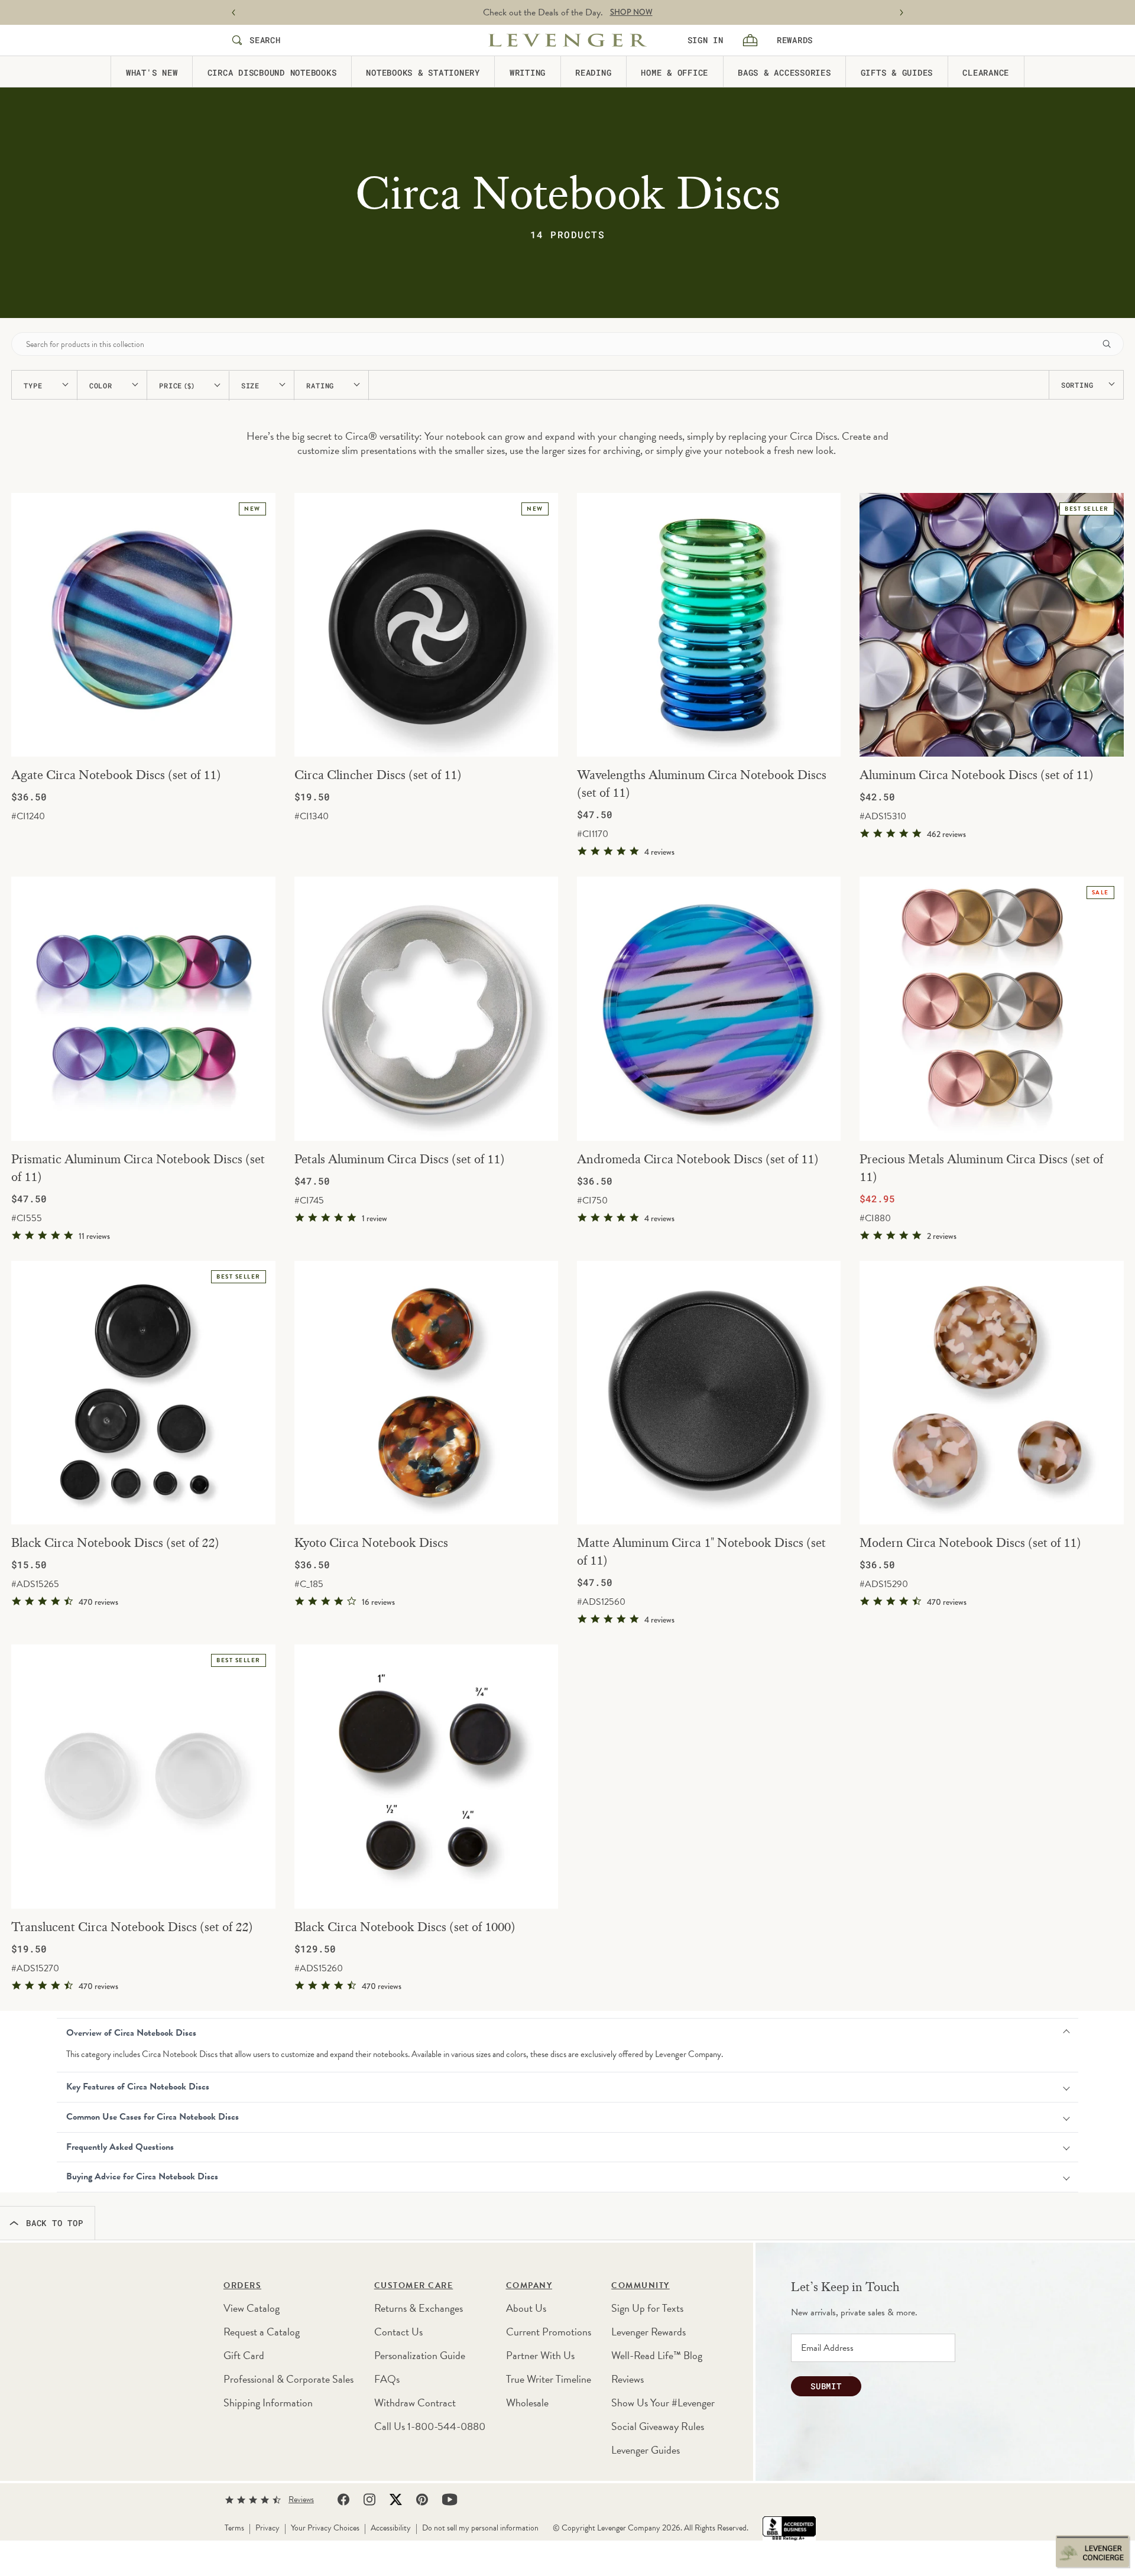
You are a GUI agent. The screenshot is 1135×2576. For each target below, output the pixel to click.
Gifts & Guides (897, 72)
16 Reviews (378, 1602)
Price (177, 386)
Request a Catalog (262, 2332)
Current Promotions (549, 2332)
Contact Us (398, 2332)
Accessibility (391, 2528)
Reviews (628, 2379)
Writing (528, 72)
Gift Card (244, 2355)
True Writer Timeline (549, 2379)
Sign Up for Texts (647, 2308)
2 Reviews (942, 1236)
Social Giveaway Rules (658, 2426)
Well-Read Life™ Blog (657, 2355)
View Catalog (252, 2308)
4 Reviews (659, 852)
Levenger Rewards (648, 2332)
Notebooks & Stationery (423, 72)
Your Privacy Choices (325, 2528)
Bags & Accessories (784, 72)
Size (250, 385)
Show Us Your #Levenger (663, 2403)
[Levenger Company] (567, 40)
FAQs (387, 2379)
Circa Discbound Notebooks (272, 72)
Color (101, 385)
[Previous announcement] (234, 13)
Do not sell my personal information (480, 2528)
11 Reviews (94, 1236)
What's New (152, 72)
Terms (234, 2528)
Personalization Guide (420, 2355)
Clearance (986, 72)
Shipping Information (268, 2403)
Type (33, 385)
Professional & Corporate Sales (288, 2379)
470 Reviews (98, 1602)
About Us (526, 2308)
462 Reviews (946, 834)
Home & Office (674, 72)
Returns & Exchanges (419, 2308)
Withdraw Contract (415, 2403)
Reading (593, 72)
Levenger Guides (646, 2450)
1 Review (374, 1218)
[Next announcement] (901, 13)
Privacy (267, 2528)
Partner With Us (540, 2355)
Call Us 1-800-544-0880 (430, 2426)
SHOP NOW (631, 12)
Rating (320, 385)
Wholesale (527, 2403)
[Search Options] (1111, 344)
